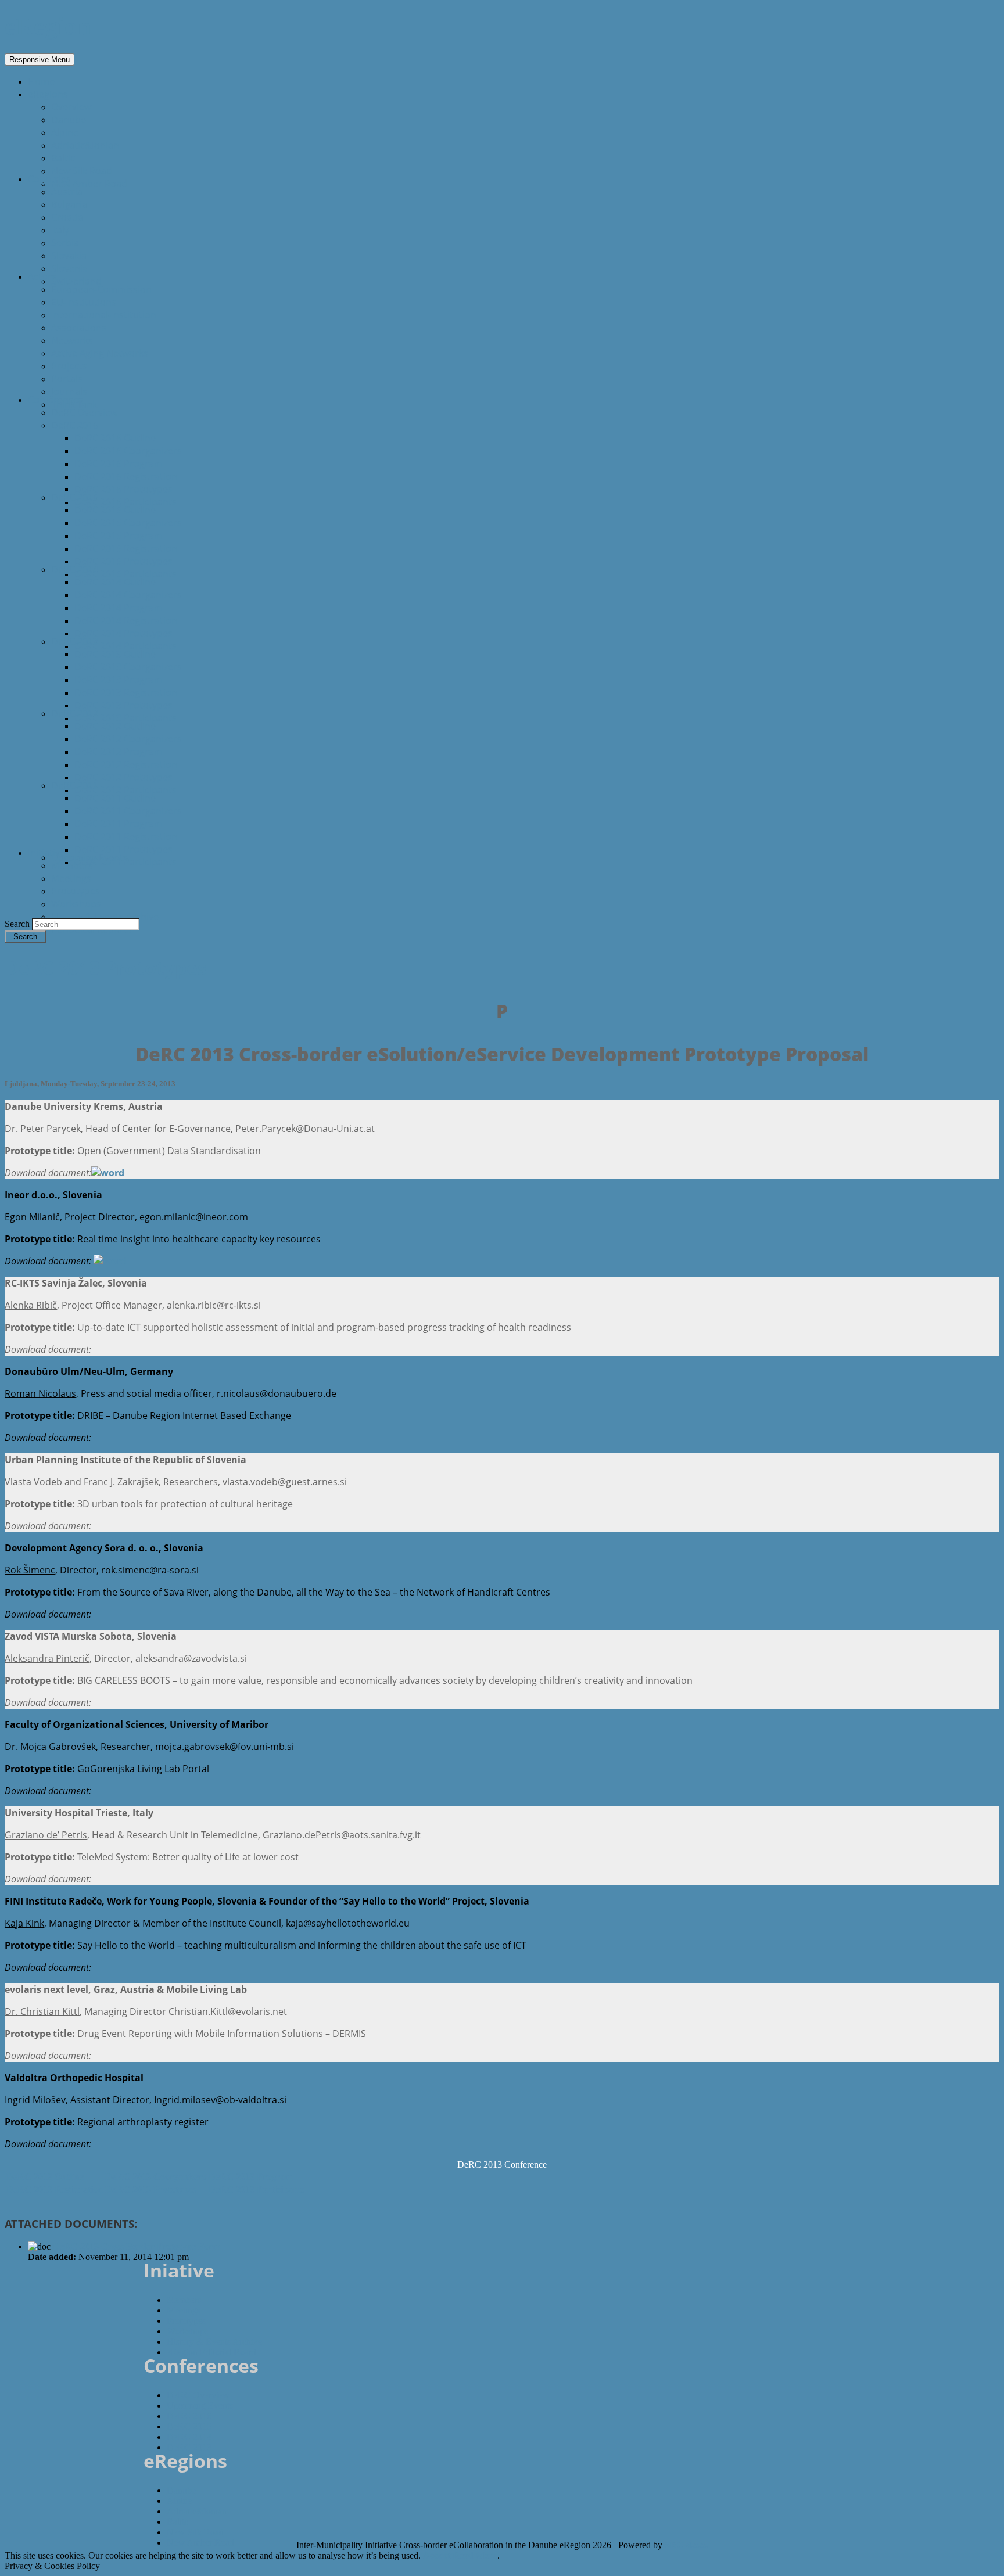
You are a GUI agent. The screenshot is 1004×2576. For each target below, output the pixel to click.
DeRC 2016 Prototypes (123, 489)
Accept (437, 2555)
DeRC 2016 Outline (115, 438)
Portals (67, 379)
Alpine (65, 132)
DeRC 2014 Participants (125, 646)
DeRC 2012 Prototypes (123, 777)
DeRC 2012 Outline (115, 726)
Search (18, 924)
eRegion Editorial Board (211, 2352)
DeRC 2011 (75, 785)
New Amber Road (89, 184)
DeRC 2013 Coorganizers (128, 667)
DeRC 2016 (75, 425)
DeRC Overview (84, 412)
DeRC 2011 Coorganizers (128, 811)
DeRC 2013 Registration (126, 692)
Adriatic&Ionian (85, 145)
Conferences (55, 400)
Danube (69, 120)
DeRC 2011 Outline (115, 798)
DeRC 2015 (75, 497)
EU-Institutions (84, 302)
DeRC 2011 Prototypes (123, 849)
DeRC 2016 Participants (125, 502)
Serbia (65, 243)
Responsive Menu (40, 60)
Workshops (76, 904)
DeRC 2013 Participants (125, 718)
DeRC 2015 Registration (126, 548)
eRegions (48, 94)
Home (41, 81)
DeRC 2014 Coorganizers (128, 595)
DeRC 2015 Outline (115, 510)
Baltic (63, 158)
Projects (69, 366)
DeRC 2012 (75, 713)
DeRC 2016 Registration (126, 476)
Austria (67, 192)
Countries (49, 179)
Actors (42, 276)
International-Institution (104, 315)
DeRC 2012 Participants (125, 790)
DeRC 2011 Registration (126, 836)
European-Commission (101, 289)
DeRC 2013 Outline (115, 654)
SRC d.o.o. (686, 2545)
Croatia (67, 217)
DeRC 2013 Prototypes (123, 705)
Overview (71, 107)
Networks (72, 340)
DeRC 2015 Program (119, 536)
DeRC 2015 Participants (125, 574)
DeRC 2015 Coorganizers (128, 523)
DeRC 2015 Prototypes (123, 561)
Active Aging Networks (100, 353)
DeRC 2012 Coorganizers (128, 739)
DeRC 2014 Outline (115, 582)
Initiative (46, 853)
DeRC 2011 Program (119, 824)
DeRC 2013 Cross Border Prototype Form (137, 2246)
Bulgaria (69, 204)
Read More (475, 2555)
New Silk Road (82, 171)
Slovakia (69, 256)
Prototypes (76, 891)
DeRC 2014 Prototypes (123, 633)
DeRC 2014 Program (119, 608)
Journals (69, 391)
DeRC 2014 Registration (126, 620)
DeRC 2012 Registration (126, 764)
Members (72, 865)
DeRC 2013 (75, 641)
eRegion (48, 26)
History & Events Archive (105, 917)
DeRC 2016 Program (119, 464)
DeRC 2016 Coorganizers (128, 451)
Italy (60, 230)
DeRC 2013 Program (119, 680)
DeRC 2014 (75, 569)
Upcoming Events (89, 857)
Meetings (71, 878)
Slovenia (69, 268)
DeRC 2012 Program (119, 752)
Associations (79, 328)
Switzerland (76, 281)
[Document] (108, 1173)
